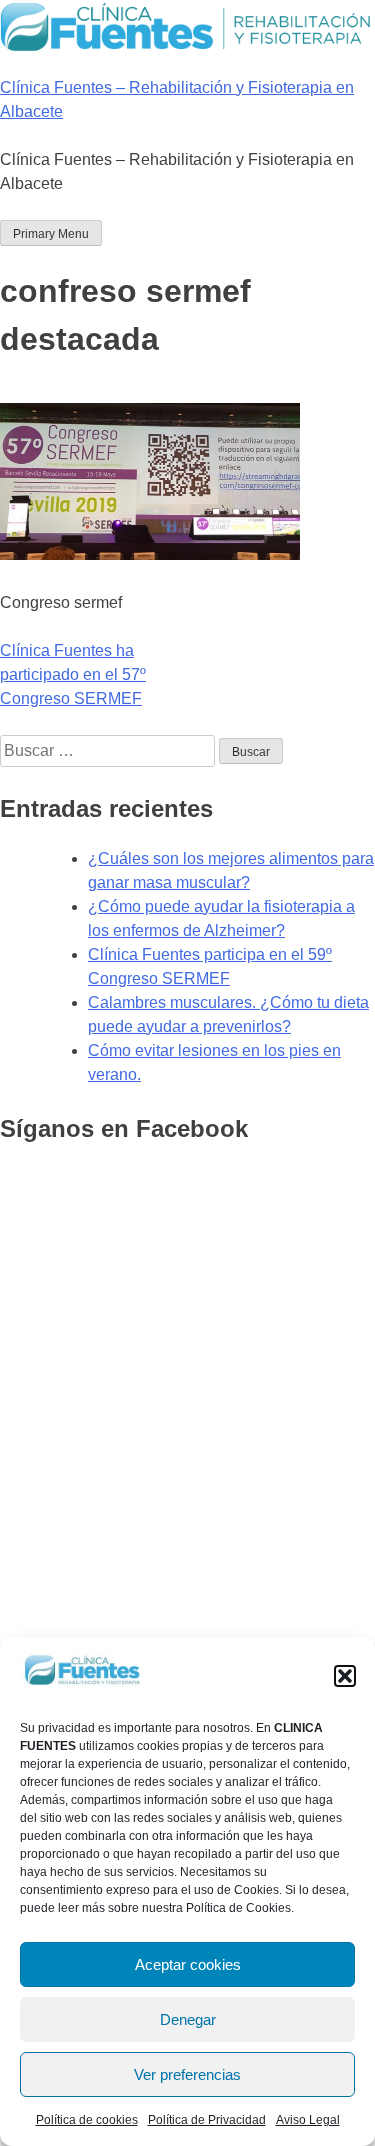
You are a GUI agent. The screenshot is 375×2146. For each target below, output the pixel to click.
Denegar (188, 2019)
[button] (345, 1676)
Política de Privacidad (207, 2120)
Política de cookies (87, 2120)
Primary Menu (51, 234)
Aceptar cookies (188, 1964)
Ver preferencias (187, 2074)
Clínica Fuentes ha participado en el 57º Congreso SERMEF (73, 674)
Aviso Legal (308, 2120)
